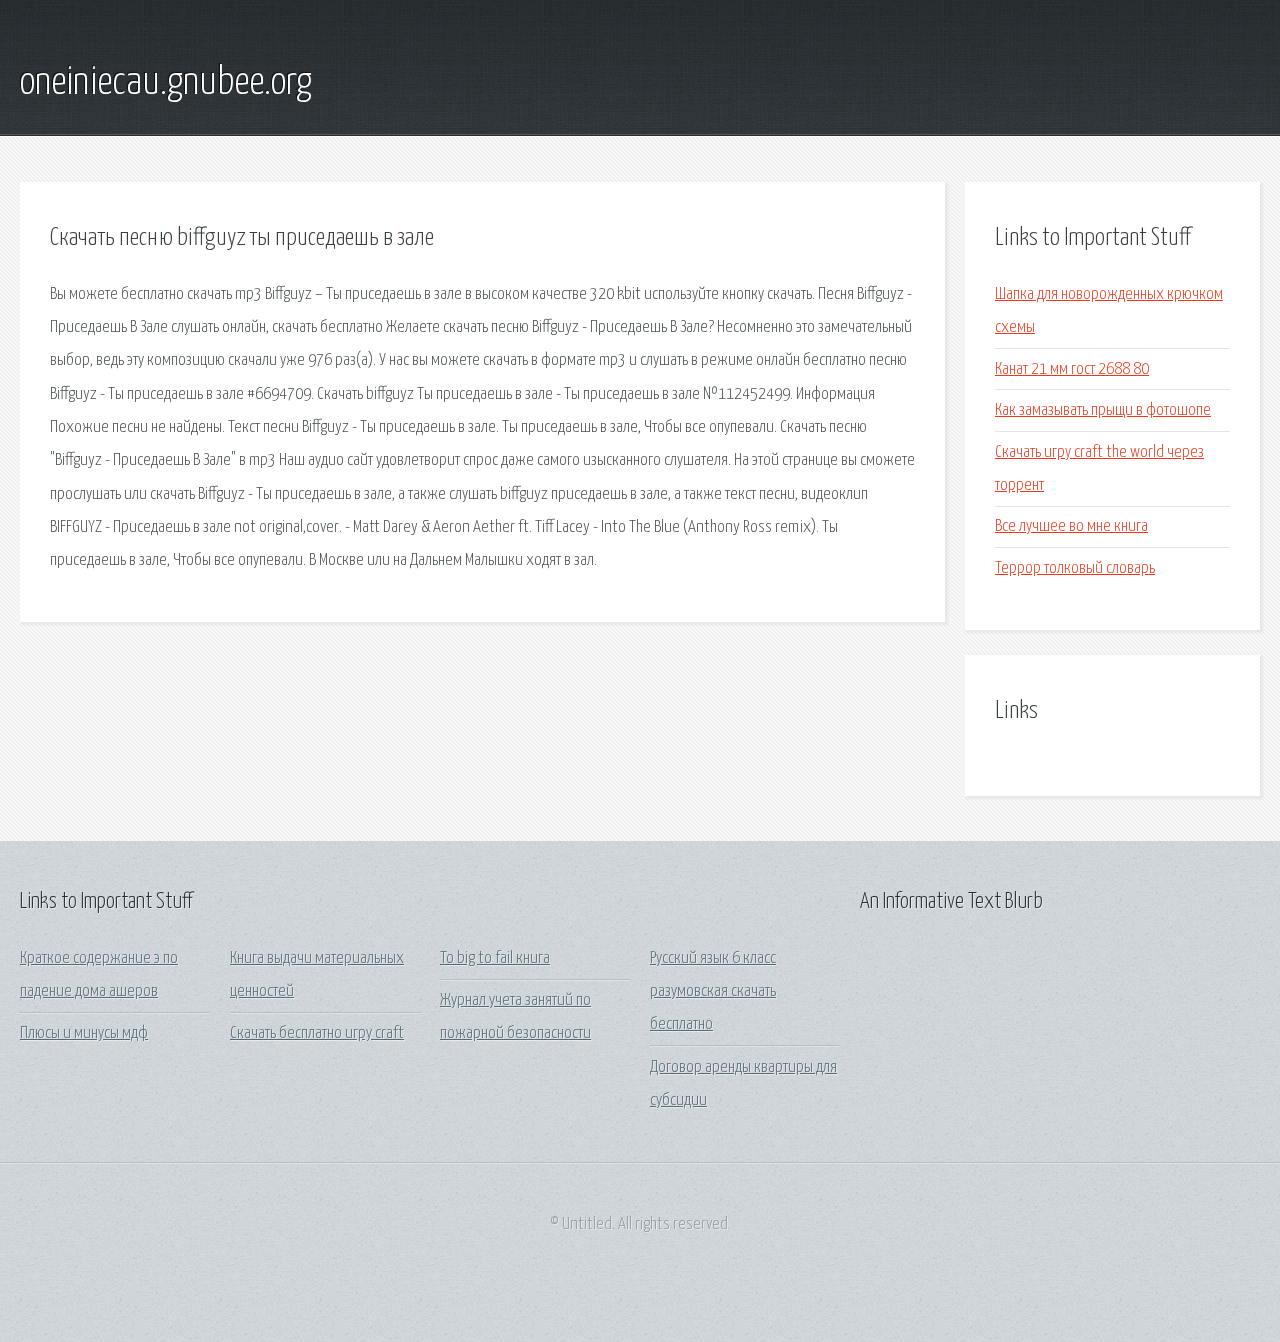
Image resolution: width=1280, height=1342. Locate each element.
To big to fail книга (495, 958)
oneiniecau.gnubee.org (166, 83)
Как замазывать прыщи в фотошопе (1103, 410)
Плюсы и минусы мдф (84, 1033)
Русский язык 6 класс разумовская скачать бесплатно (713, 992)
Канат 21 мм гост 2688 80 (1072, 369)
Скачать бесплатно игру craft (317, 1033)
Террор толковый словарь (1075, 568)
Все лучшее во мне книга (1071, 526)
